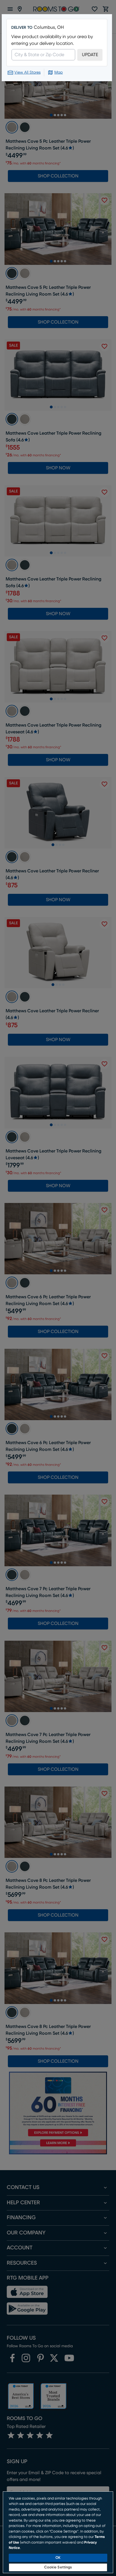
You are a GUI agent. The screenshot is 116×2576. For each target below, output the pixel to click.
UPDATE (90, 55)
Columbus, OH (49, 27)
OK (58, 2558)
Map (59, 72)
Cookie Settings (58, 2567)
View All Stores (27, 72)
